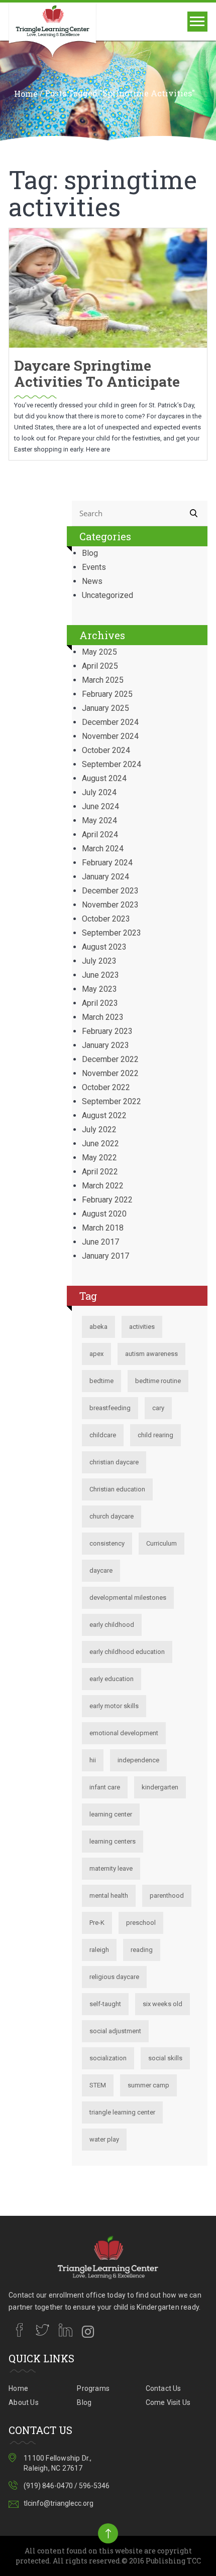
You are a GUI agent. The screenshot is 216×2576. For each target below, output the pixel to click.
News (92, 581)
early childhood (112, 1625)
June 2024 (100, 806)
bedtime (101, 1381)
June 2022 (100, 1144)
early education (112, 1679)
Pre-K (97, 1923)
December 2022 (110, 1059)
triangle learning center (122, 2112)
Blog (90, 553)
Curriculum (161, 1543)
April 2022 (100, 1172)
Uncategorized (107, 595)
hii (93, 1760)
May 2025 (99, 652)
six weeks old (163, 2004)
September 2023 (112, 933)
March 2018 (103, 1228)
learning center (111, 1814)
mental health (109, 1896)
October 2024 (106, 750)
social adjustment (115, 2031)
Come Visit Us (168, 2402)
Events (94, 567)
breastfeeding (110, 1408)
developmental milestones (128, 1598)
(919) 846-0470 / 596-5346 (67, 2486)
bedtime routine (158, 1381)
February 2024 (107, 863)
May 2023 (99, 989)
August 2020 (104, 1214)
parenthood (167, 1896)
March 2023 (103, 1017)
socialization (108, 2058)
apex (96, 1354)
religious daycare (114, 1977)
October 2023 (106, 919)
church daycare (112, 1516)
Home (26, 94)
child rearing (155, 1435)
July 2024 (99, 792)
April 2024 (100, 835)
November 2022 (110, 1073)
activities (142, 1327)
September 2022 (112, 1101)
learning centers (113, 1841)
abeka (98, 1327)
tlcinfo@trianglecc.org (59, 2503)
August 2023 (104, 947)
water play (104, 2139)
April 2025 (100, 666)
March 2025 (103, 680)
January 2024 (105, 877)
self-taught (105, 2004)
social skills (165, 2058)
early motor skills (114, 1706)
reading (142, 1950)
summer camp (148, 2085)
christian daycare (114, 1462)
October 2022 (106, 1087)
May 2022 (99, 1158)
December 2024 (110, 722)
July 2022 (99, 1129)
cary (158, 1408)
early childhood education (127, 1652)
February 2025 (107, 694)
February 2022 (107, 1200)
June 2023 (100, 975)
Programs (93, 2388)
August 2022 (104, 1115)
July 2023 (99, 961)
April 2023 (100, 1003)
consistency (107, 1543)
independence (138, 1760)
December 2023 (110, 891)
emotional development (124, 1733)
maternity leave (111, 1868)
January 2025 (105, 708)
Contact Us (164, 2388)
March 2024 (103, 849)
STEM (98, 2085)
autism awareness (151, 1354)
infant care (105, 1787)
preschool (141, 1923)
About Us (24, 2402)
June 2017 (100, 1242)
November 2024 (110, 736)
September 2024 (112, 764)
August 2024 (104, 778)
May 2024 (99, 820)
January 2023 (105, 1045)
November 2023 (110, 905)
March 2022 (103, 1186)
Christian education (117, 1489)
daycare (101, 1570)
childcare (103, 1435)
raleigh (99, 1950)
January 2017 (105, 1256)
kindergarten (160, 1787)
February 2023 (107, 1031)
